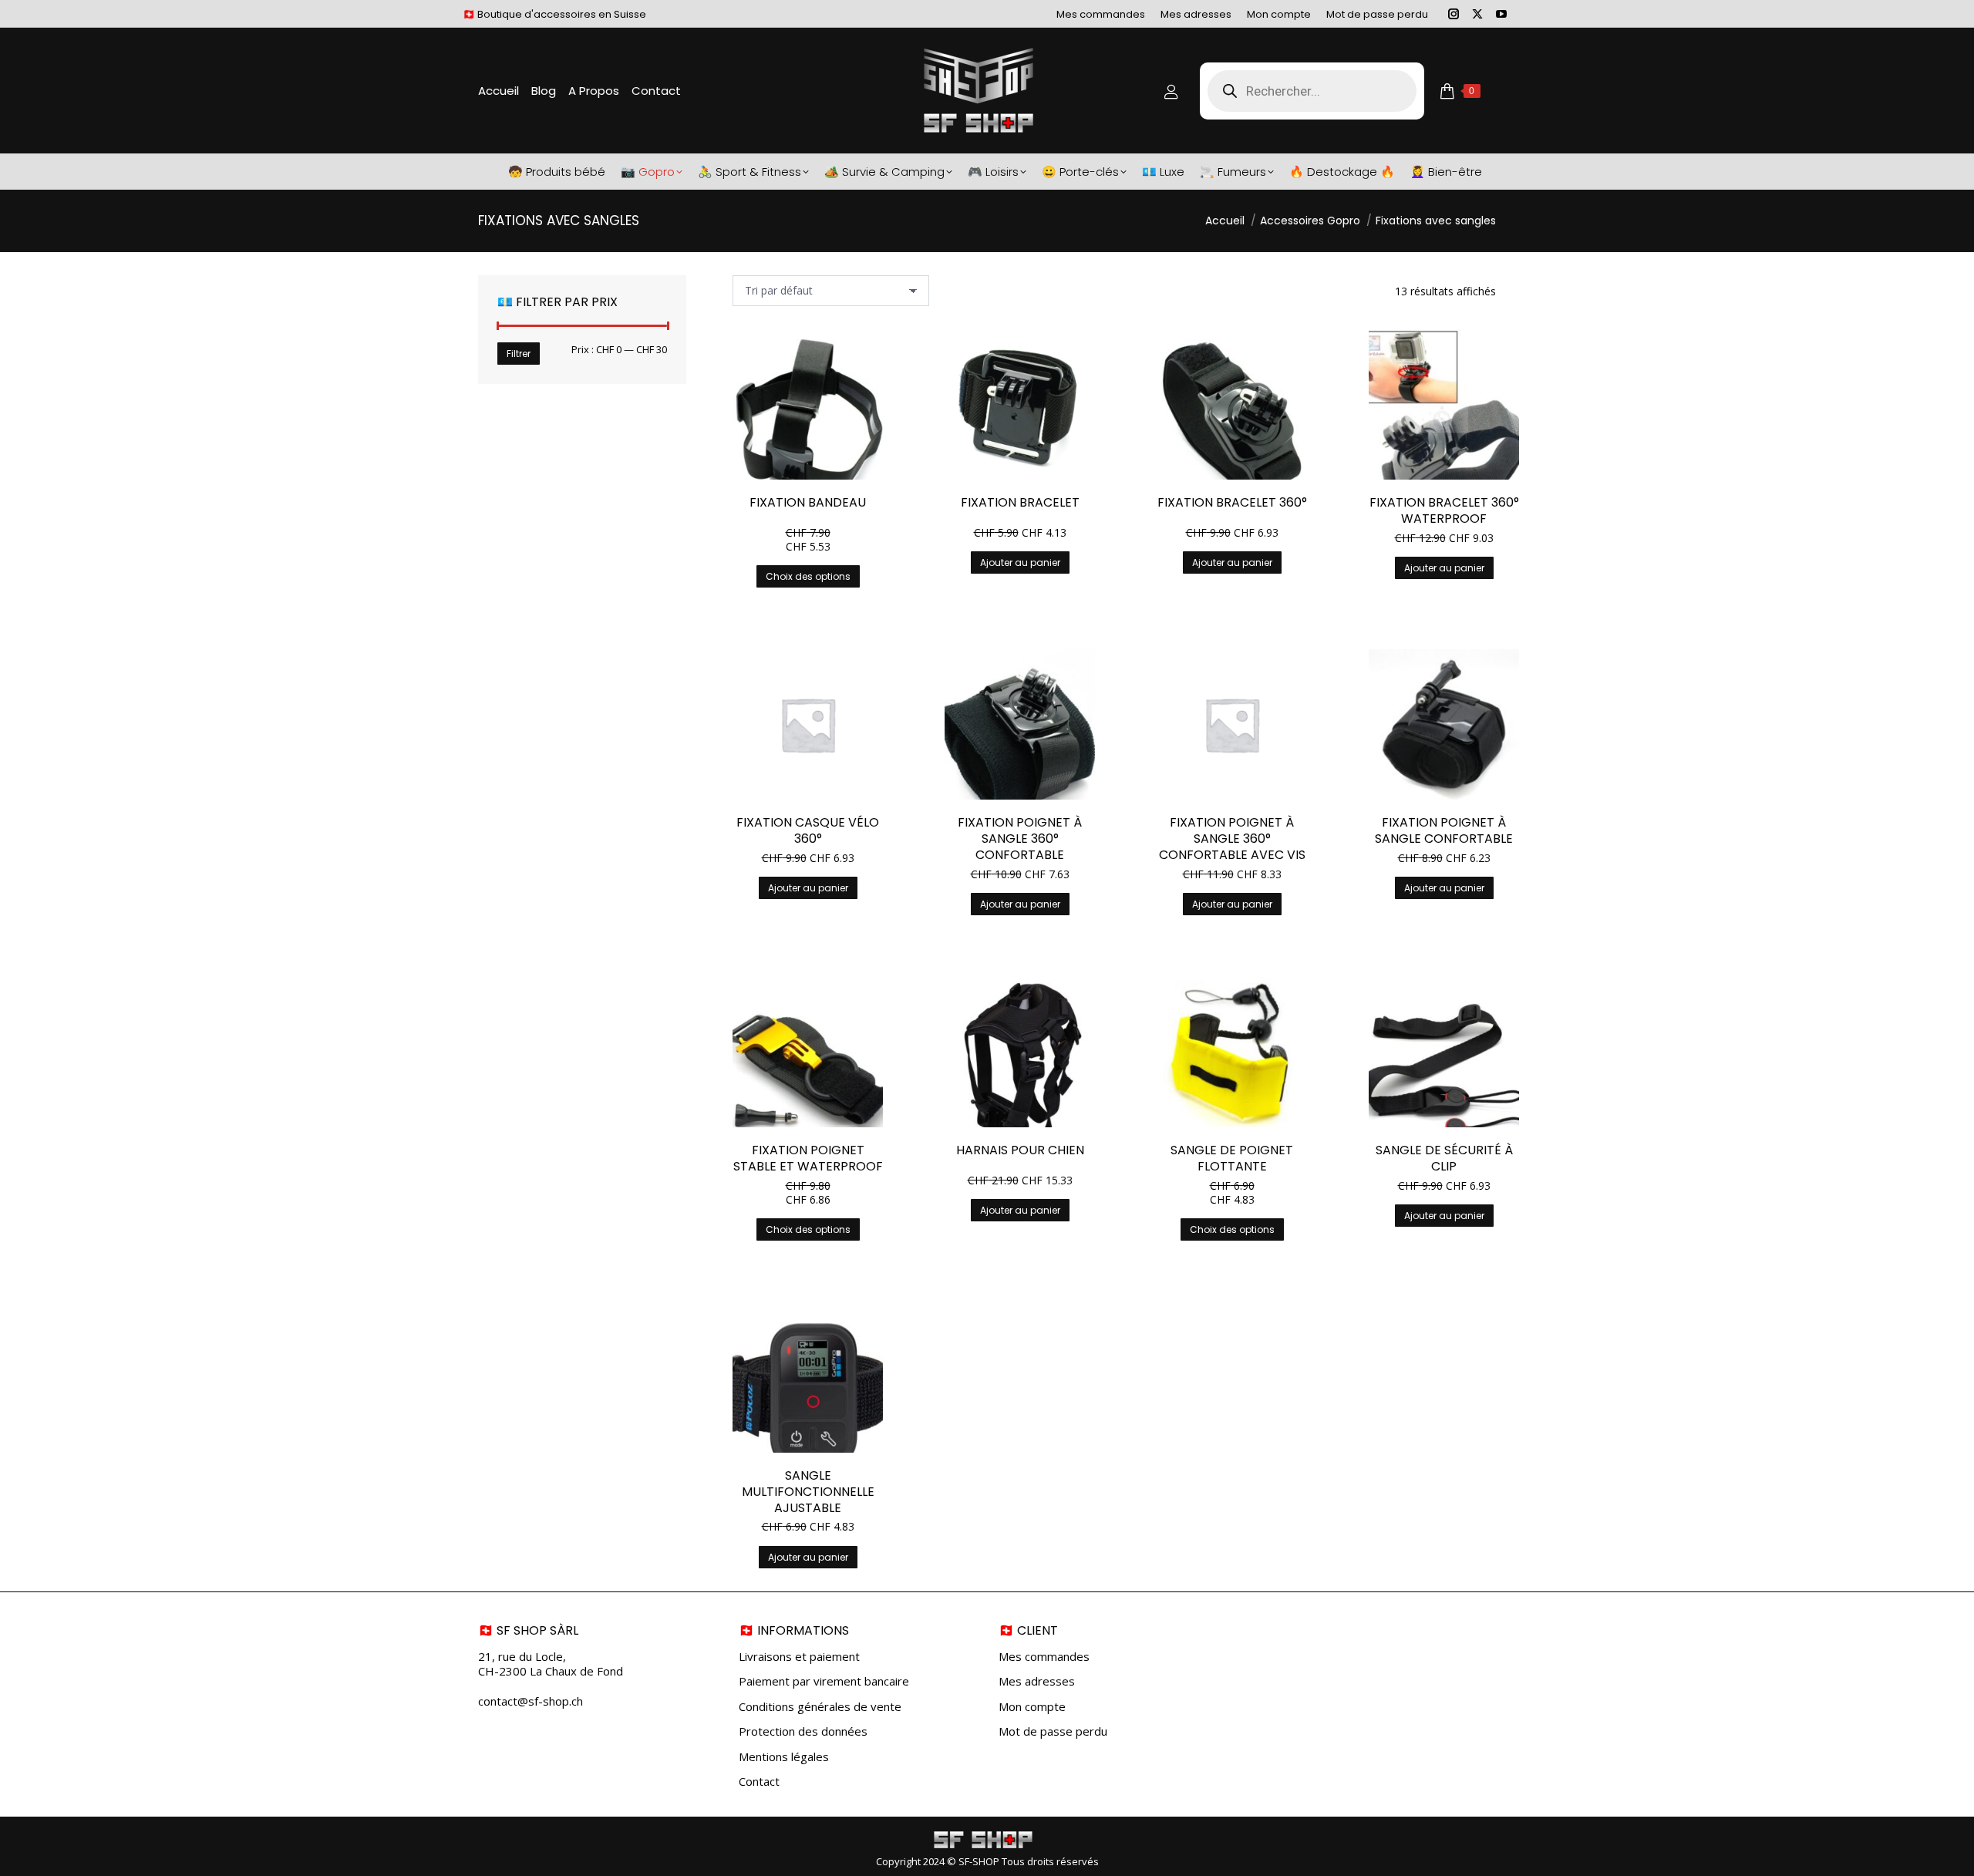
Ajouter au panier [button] (1020, 562)
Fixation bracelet (1020, 502)
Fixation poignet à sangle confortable (1444, 830)
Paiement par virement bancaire (824, 1681)
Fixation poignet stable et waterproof (808, 1158)
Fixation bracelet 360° (1232, 502)
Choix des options (808, 576)
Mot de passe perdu (1053, 1731)
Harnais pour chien (1020, 1150)
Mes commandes (1044, 1657)
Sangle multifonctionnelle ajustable (808, 1492)
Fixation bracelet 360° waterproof (1444, 510)
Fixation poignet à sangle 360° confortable (1020, 839)
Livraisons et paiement (799, 1657)
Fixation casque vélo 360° (808, 830)
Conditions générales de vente (820, 1707)
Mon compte (1032, 1707)
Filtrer (519, 354)
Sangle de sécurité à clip (1444, 1158)
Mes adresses (1037, 1681)
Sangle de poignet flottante (1232, 1158)
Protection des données (803, 1731)
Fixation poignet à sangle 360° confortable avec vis (1232, 839)
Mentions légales (784, 1757)
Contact (759, 1782)
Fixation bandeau (808, 502)
